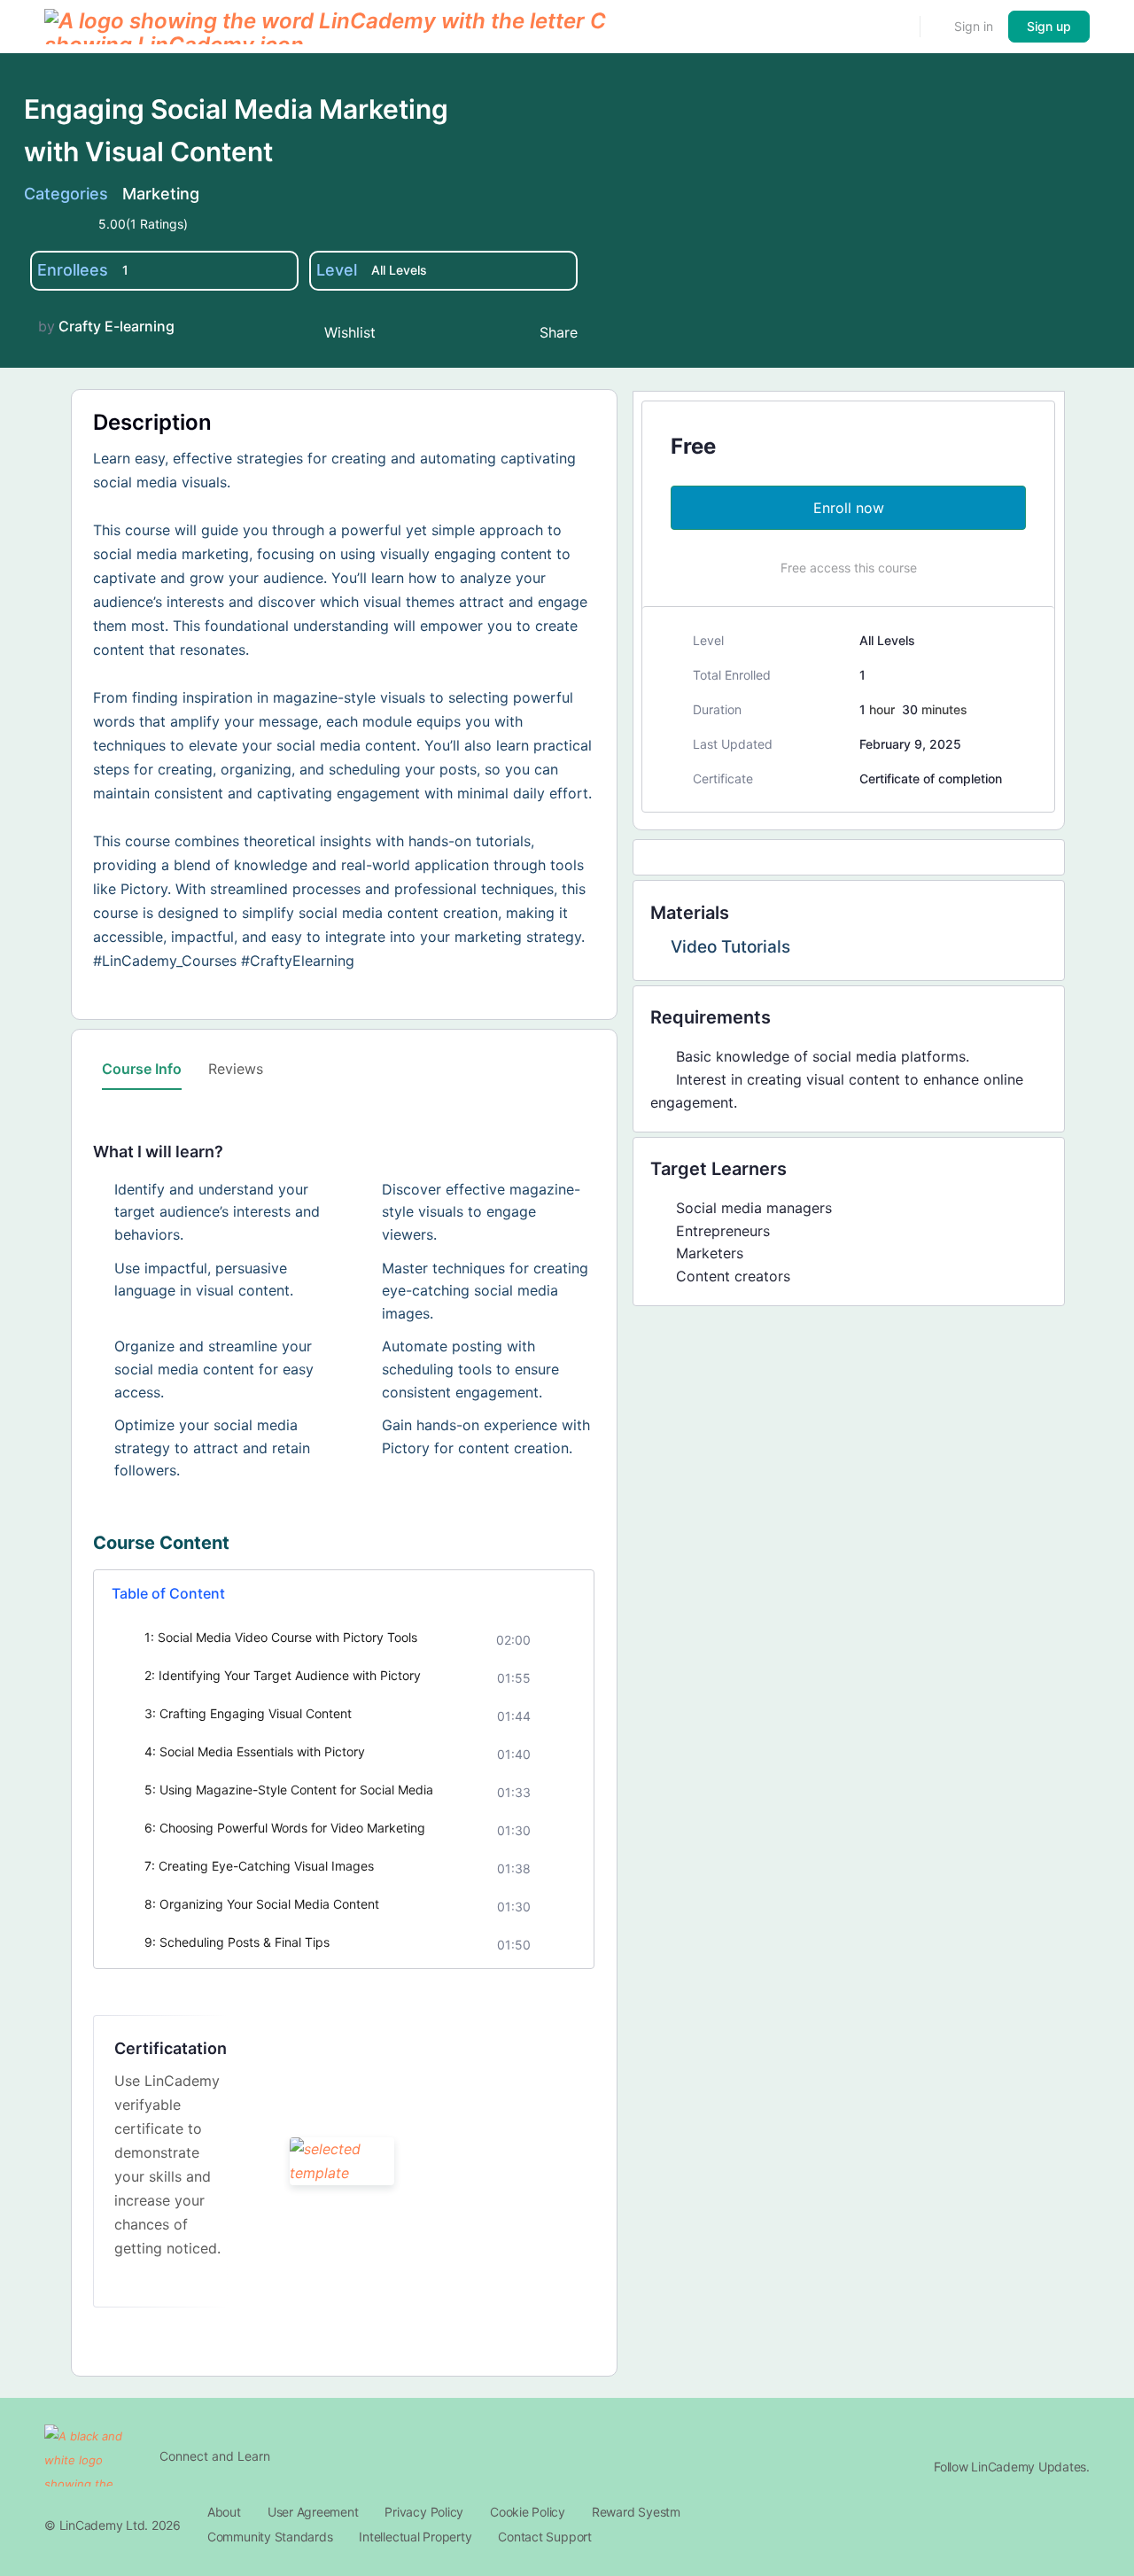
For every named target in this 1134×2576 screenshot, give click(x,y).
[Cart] (936, 27)
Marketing (161, 194)
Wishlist (350, 332)
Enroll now (849, 508)
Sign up (1049, 26)
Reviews (236, 1069)
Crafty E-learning (117, 326)
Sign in (974, 26)
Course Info (142, 1069)
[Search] (895, 27)
